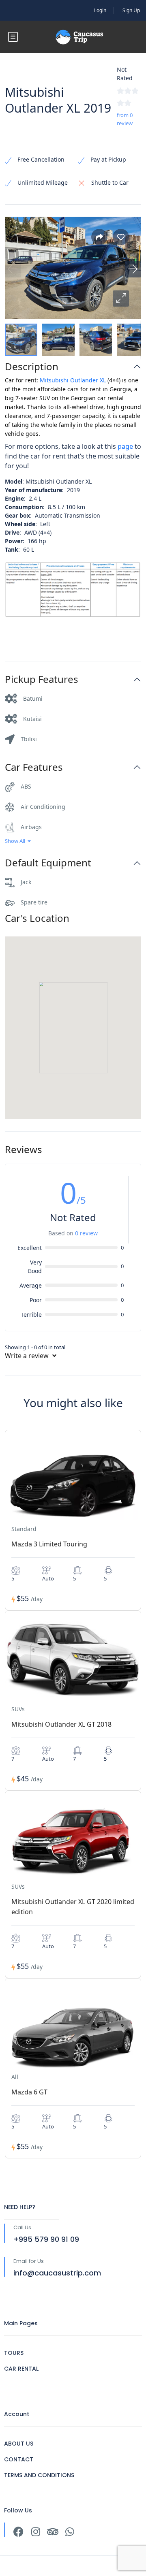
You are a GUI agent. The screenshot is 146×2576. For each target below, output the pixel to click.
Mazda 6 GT (29, 2092)
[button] (121, 299)
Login (100, 10)
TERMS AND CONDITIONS (39, 2475)
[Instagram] (35, 2532)
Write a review (28, 1356)
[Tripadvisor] (53, 2532)
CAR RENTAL (21, 2369)
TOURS (14, 2353)
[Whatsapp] (70, 2532)
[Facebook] (18, 2532)
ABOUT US (19, 2444)
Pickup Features (42, 679)
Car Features (34, 767)
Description (32, 367)
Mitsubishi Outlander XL (73, 380)
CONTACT (19, 2459)
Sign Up (131, 10)
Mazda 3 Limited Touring (49, 1544)
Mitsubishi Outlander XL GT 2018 (61, 1724)
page (125, 446)
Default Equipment (48, 863)
